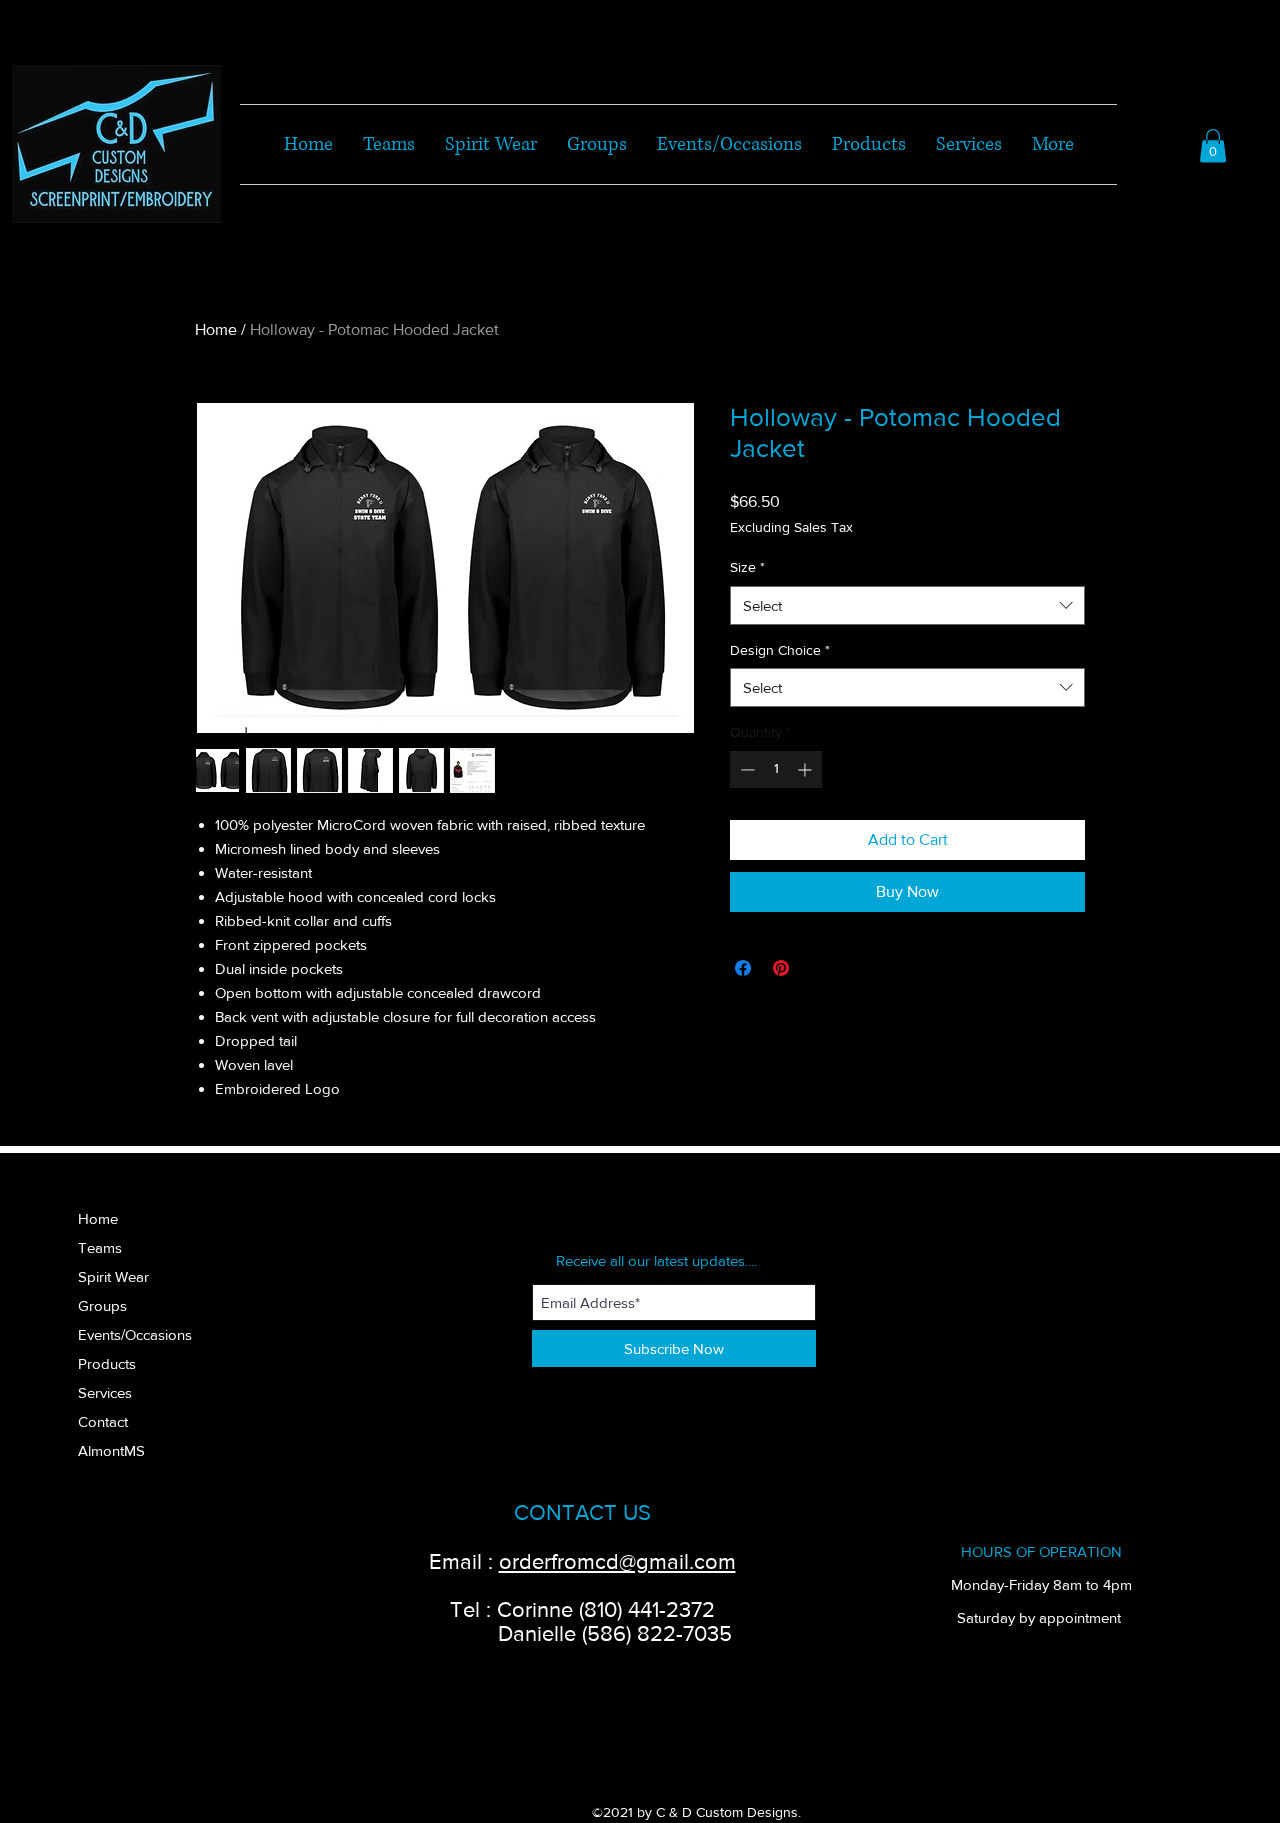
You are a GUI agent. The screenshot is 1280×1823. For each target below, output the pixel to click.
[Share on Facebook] (743, 968)
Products (107, 1363)
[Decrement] (745, 769)
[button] (1213, 145)
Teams (100, 1247)
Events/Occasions (135, 1334)
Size (747, 567)
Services (105, 1392)
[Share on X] (819, 968)
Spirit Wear (113, 1276)
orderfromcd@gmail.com (617, 1561)
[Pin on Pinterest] (781, 968)
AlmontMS (111, 1450)
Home (216, 329)
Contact (103, 1421)
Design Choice (780, 650)
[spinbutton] (776, 769)
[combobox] (907, 605)
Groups (102, 1305)
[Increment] (806, 769)
